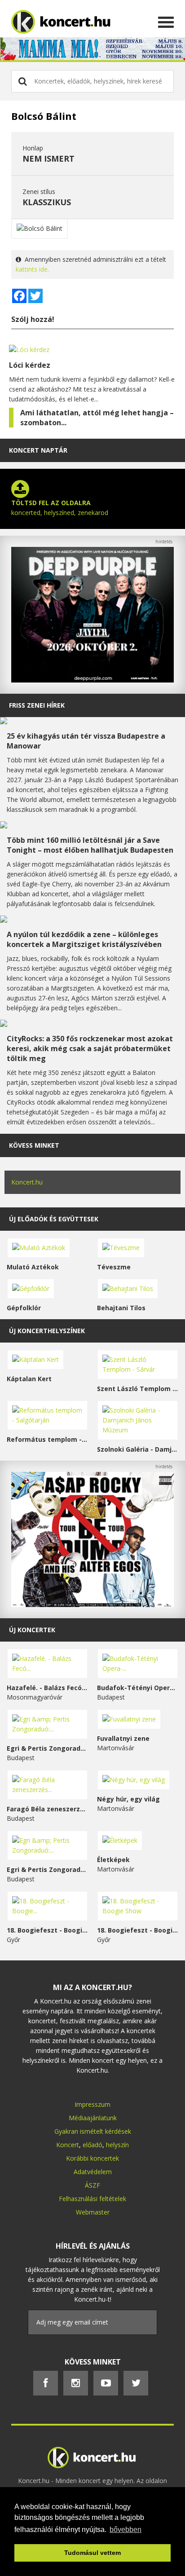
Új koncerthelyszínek (47, 1331)
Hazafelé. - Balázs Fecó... (47, 1688)
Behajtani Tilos (121, 1308)
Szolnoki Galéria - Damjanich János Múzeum (138, 1449)
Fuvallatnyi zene (123, 1738)
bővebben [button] (126, 2530)
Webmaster (93, 2212)
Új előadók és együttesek (54, 1219)
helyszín (117, 2145)
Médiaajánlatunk (93, 2118)
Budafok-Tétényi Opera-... (138, 1688)
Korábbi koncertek (92, 2158)
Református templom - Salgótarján (47, 1439)
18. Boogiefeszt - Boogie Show (138, 1930)
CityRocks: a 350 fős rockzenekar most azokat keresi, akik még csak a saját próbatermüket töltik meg (90, 1048)
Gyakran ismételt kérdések (93, 2131)
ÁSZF (92, 2185)
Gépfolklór (24, 1308)
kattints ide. (32, 269)
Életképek (113, 1860)
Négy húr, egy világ (128, 1799)
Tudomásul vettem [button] (92, 2553)
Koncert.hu (27, 1182)
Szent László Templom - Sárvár (138, 1389)
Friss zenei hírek (37, 705)
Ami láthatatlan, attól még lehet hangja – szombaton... (97, 418)
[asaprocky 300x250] (92, 1605)
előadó (92, 2145)
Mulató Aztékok (33, 1267)
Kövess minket (34, 1145)
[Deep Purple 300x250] (92, 680)
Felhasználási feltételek (92, 2199)
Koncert (68, 2145)
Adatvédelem (93, 2172)
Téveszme (114, 1267)
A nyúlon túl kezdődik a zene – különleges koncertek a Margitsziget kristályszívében (84, 939)
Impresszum (92, 2104)
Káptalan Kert (29, 1379)
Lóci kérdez (30, 365)
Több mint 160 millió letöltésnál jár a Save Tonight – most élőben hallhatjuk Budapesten (90, 845)
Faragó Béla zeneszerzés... (47, 1809)
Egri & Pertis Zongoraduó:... (47, 1748)
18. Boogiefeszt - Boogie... (47, 1930)
